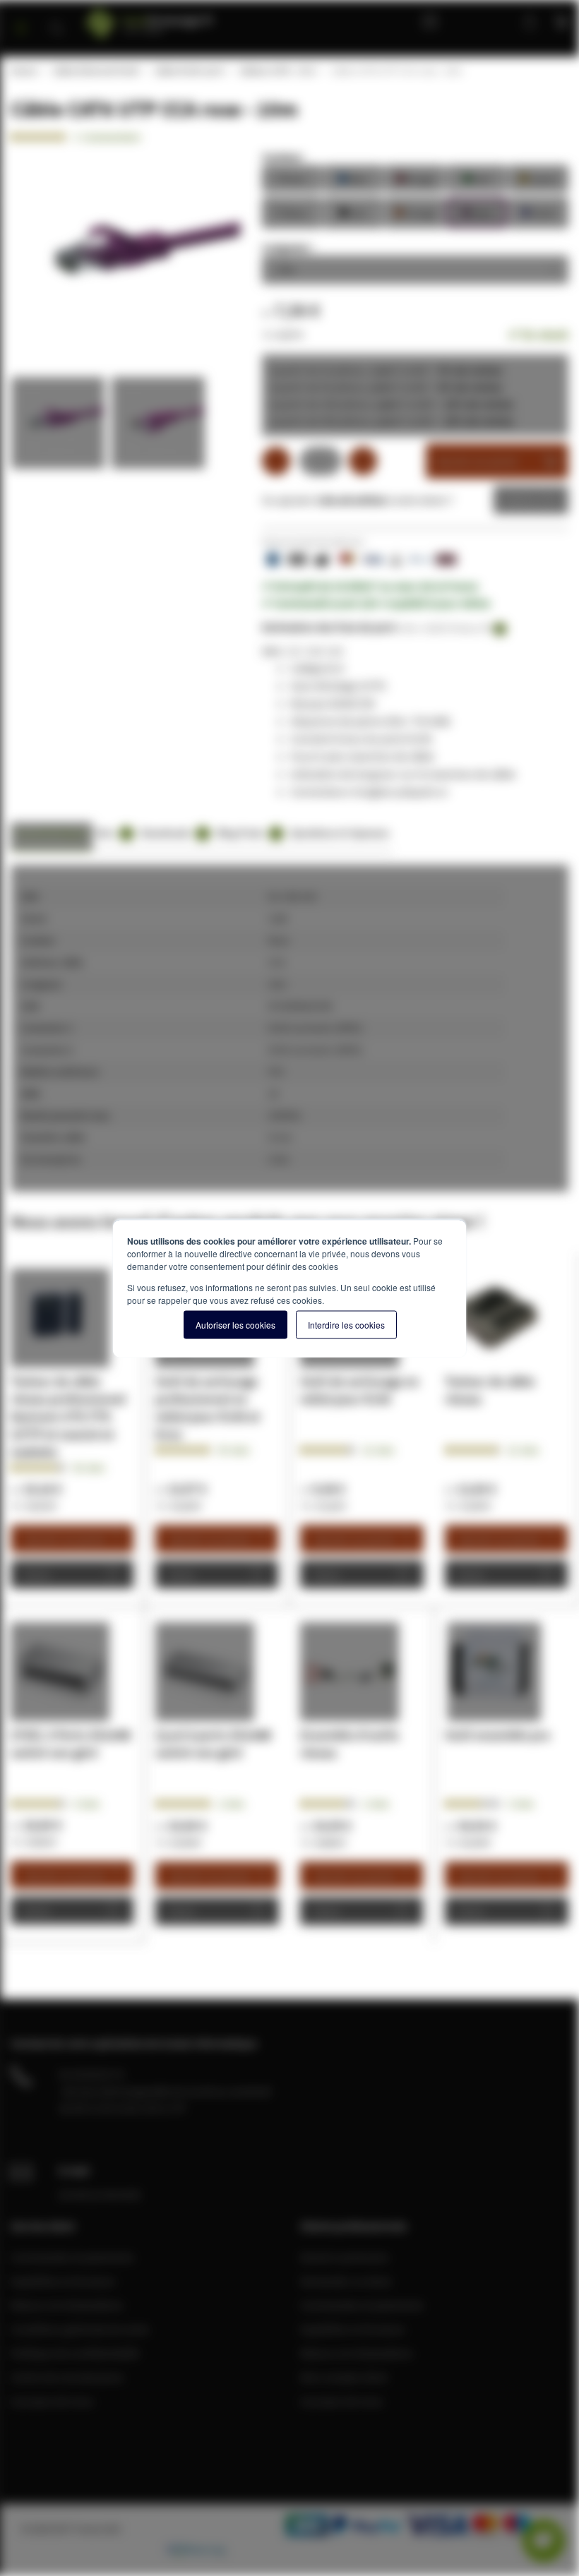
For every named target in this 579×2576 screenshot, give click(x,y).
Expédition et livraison (63, 2281)
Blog (434, 21)
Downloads (173, 833)
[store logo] (181, 19)
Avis (112, 833)
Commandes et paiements (72, 2257)
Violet (538, 211)
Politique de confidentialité (75, 2353)
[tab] (52, 837)
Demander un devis (346, 2281)
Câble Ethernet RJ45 (95, 71)
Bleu (353, 178)
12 (378, 1450)
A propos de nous (52, 2401)
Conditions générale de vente (80, 2329)
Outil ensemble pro (497, 1735)
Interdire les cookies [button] (346, 1324)
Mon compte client (344, 2377)
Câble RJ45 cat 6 (188, 71)
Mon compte (483, 21)
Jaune (538, 178)
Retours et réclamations (67, 2305)
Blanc (292, 211)
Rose (477, 211)
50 (233, 1450)
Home (23, 71)
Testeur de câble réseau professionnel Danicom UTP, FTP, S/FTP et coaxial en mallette (68, 1416)
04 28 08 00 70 (91, 2074)
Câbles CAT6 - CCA (276, 71)
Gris (292, 178)
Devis (520, 500)
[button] (61, 426)
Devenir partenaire (345, 2257)
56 (89, 1468)
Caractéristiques (52, 833)
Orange (415, 211)
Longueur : (288, 247)
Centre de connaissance (67, 2377)
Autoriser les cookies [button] (235, 1324)
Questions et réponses (340, 833)
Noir (353, 211)
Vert (477, 178)
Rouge (415, 178)
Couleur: (283, 157)
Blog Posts (247, 833)
